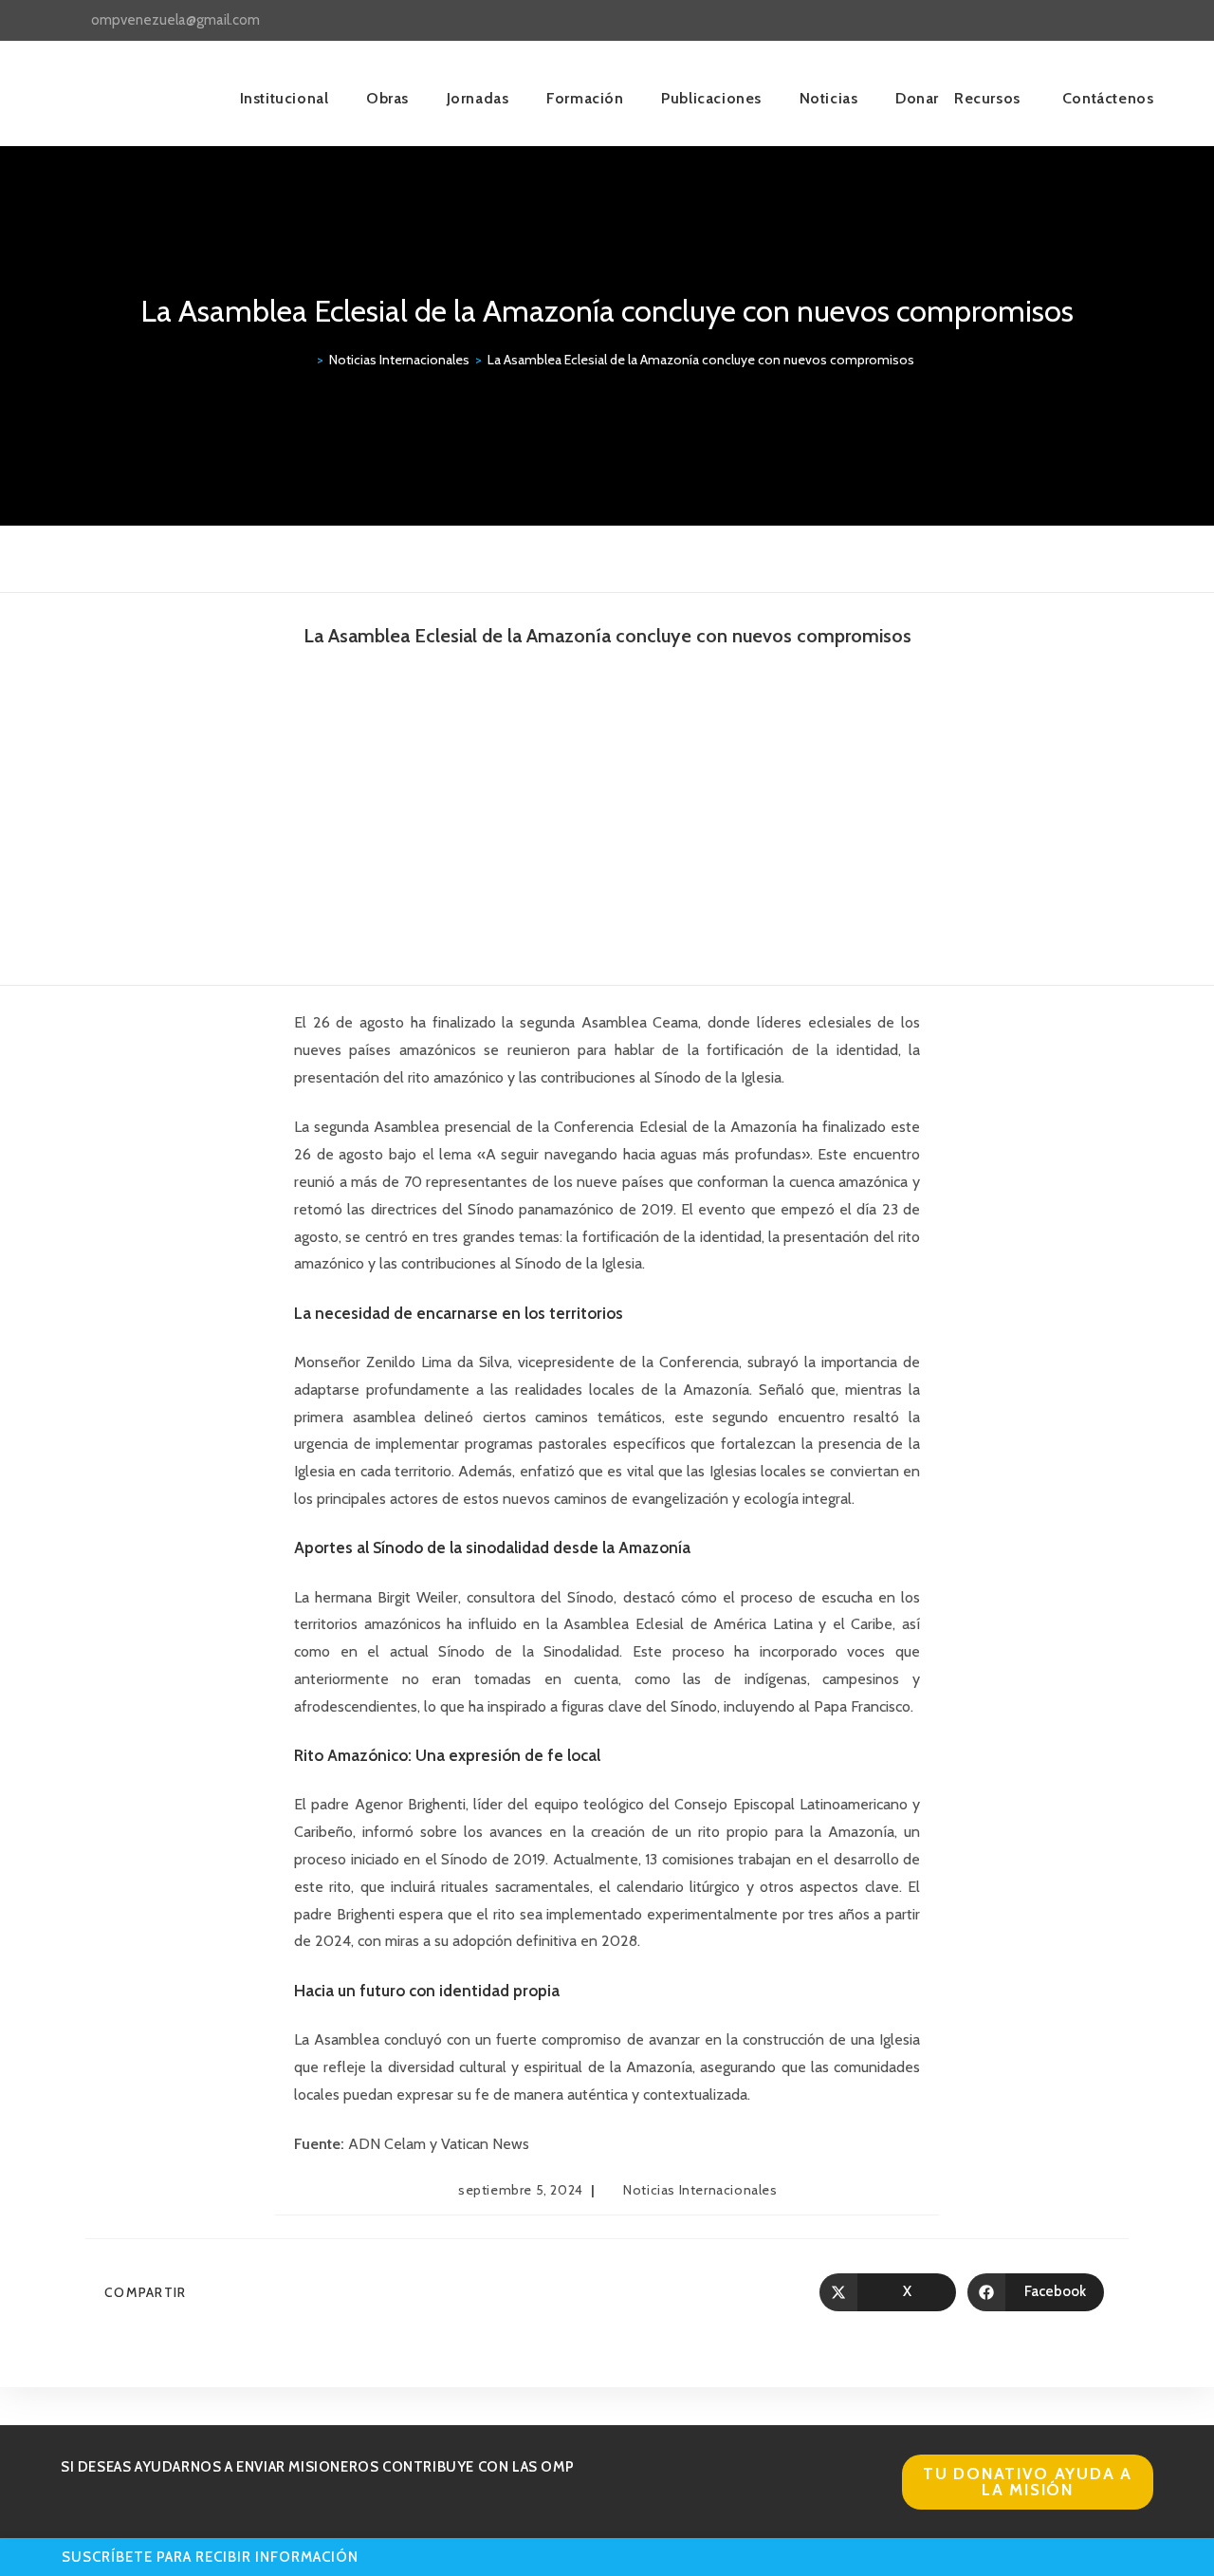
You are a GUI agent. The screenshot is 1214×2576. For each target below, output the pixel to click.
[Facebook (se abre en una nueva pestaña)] (1083, 21)
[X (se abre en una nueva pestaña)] (1061, 21)
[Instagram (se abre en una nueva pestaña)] (1104, 21)
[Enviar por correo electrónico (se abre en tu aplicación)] (1145, 21)
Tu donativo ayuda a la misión (1027, 2482)
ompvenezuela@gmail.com (175, 20)
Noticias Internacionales (700, 2190)
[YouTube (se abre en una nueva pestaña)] (1126, 21)
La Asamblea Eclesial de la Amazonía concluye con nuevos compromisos (701, 360)
